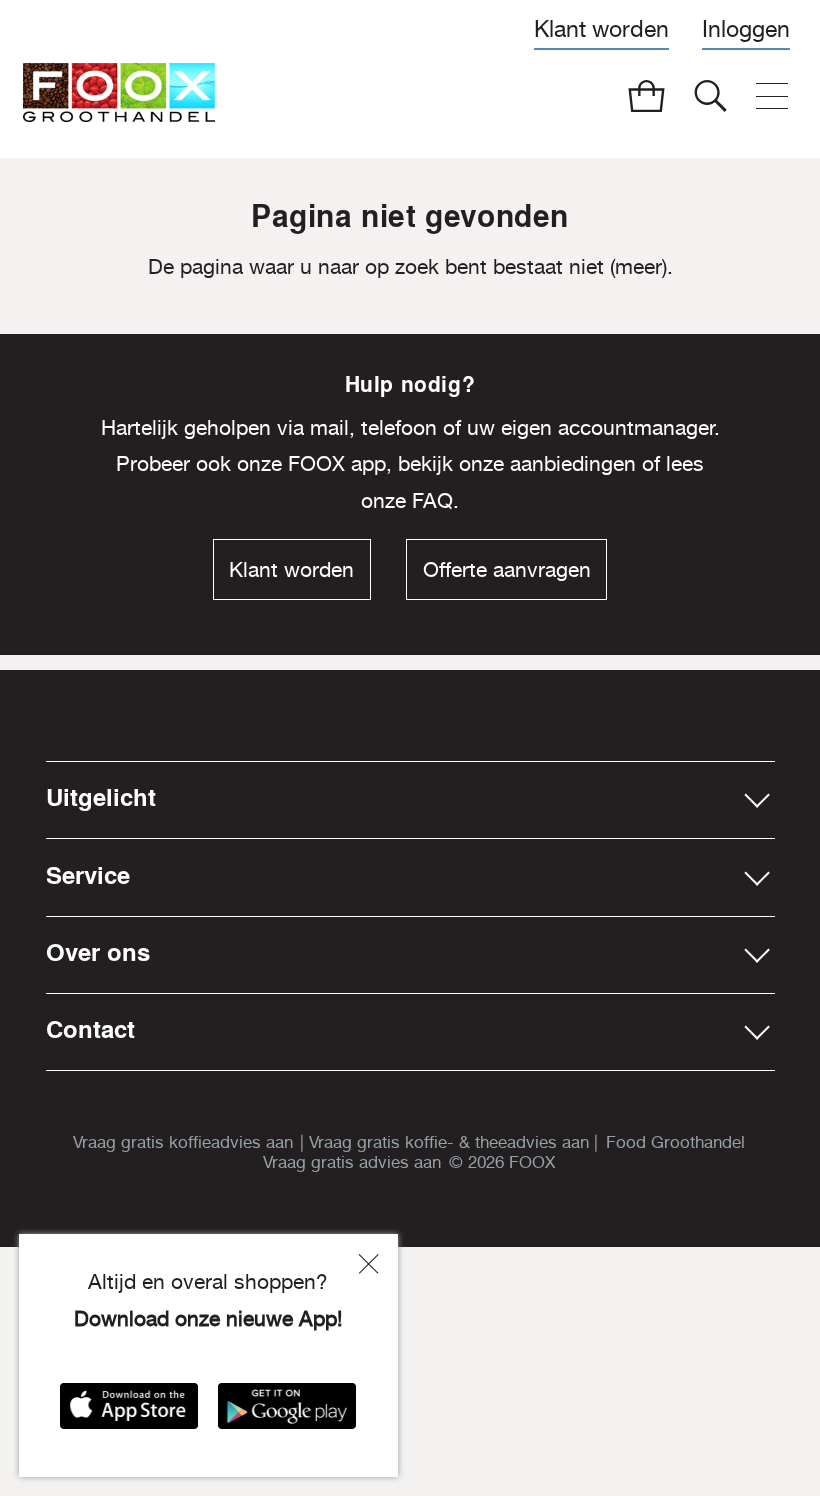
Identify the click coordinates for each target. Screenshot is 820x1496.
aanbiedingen (573, 463)
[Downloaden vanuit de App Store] (128, 1415)
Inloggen (746, 28)
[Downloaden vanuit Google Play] (287, 1415)
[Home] (119, 97)
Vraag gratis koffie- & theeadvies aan (449, 1142)
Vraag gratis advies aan (352, 1162)
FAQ (432, 500)
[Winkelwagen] (646, 95)
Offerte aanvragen (507, 569)
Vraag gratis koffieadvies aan (183, 1142)
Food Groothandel (675, 1142)
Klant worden (601, 28)
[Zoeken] (710, 95)
